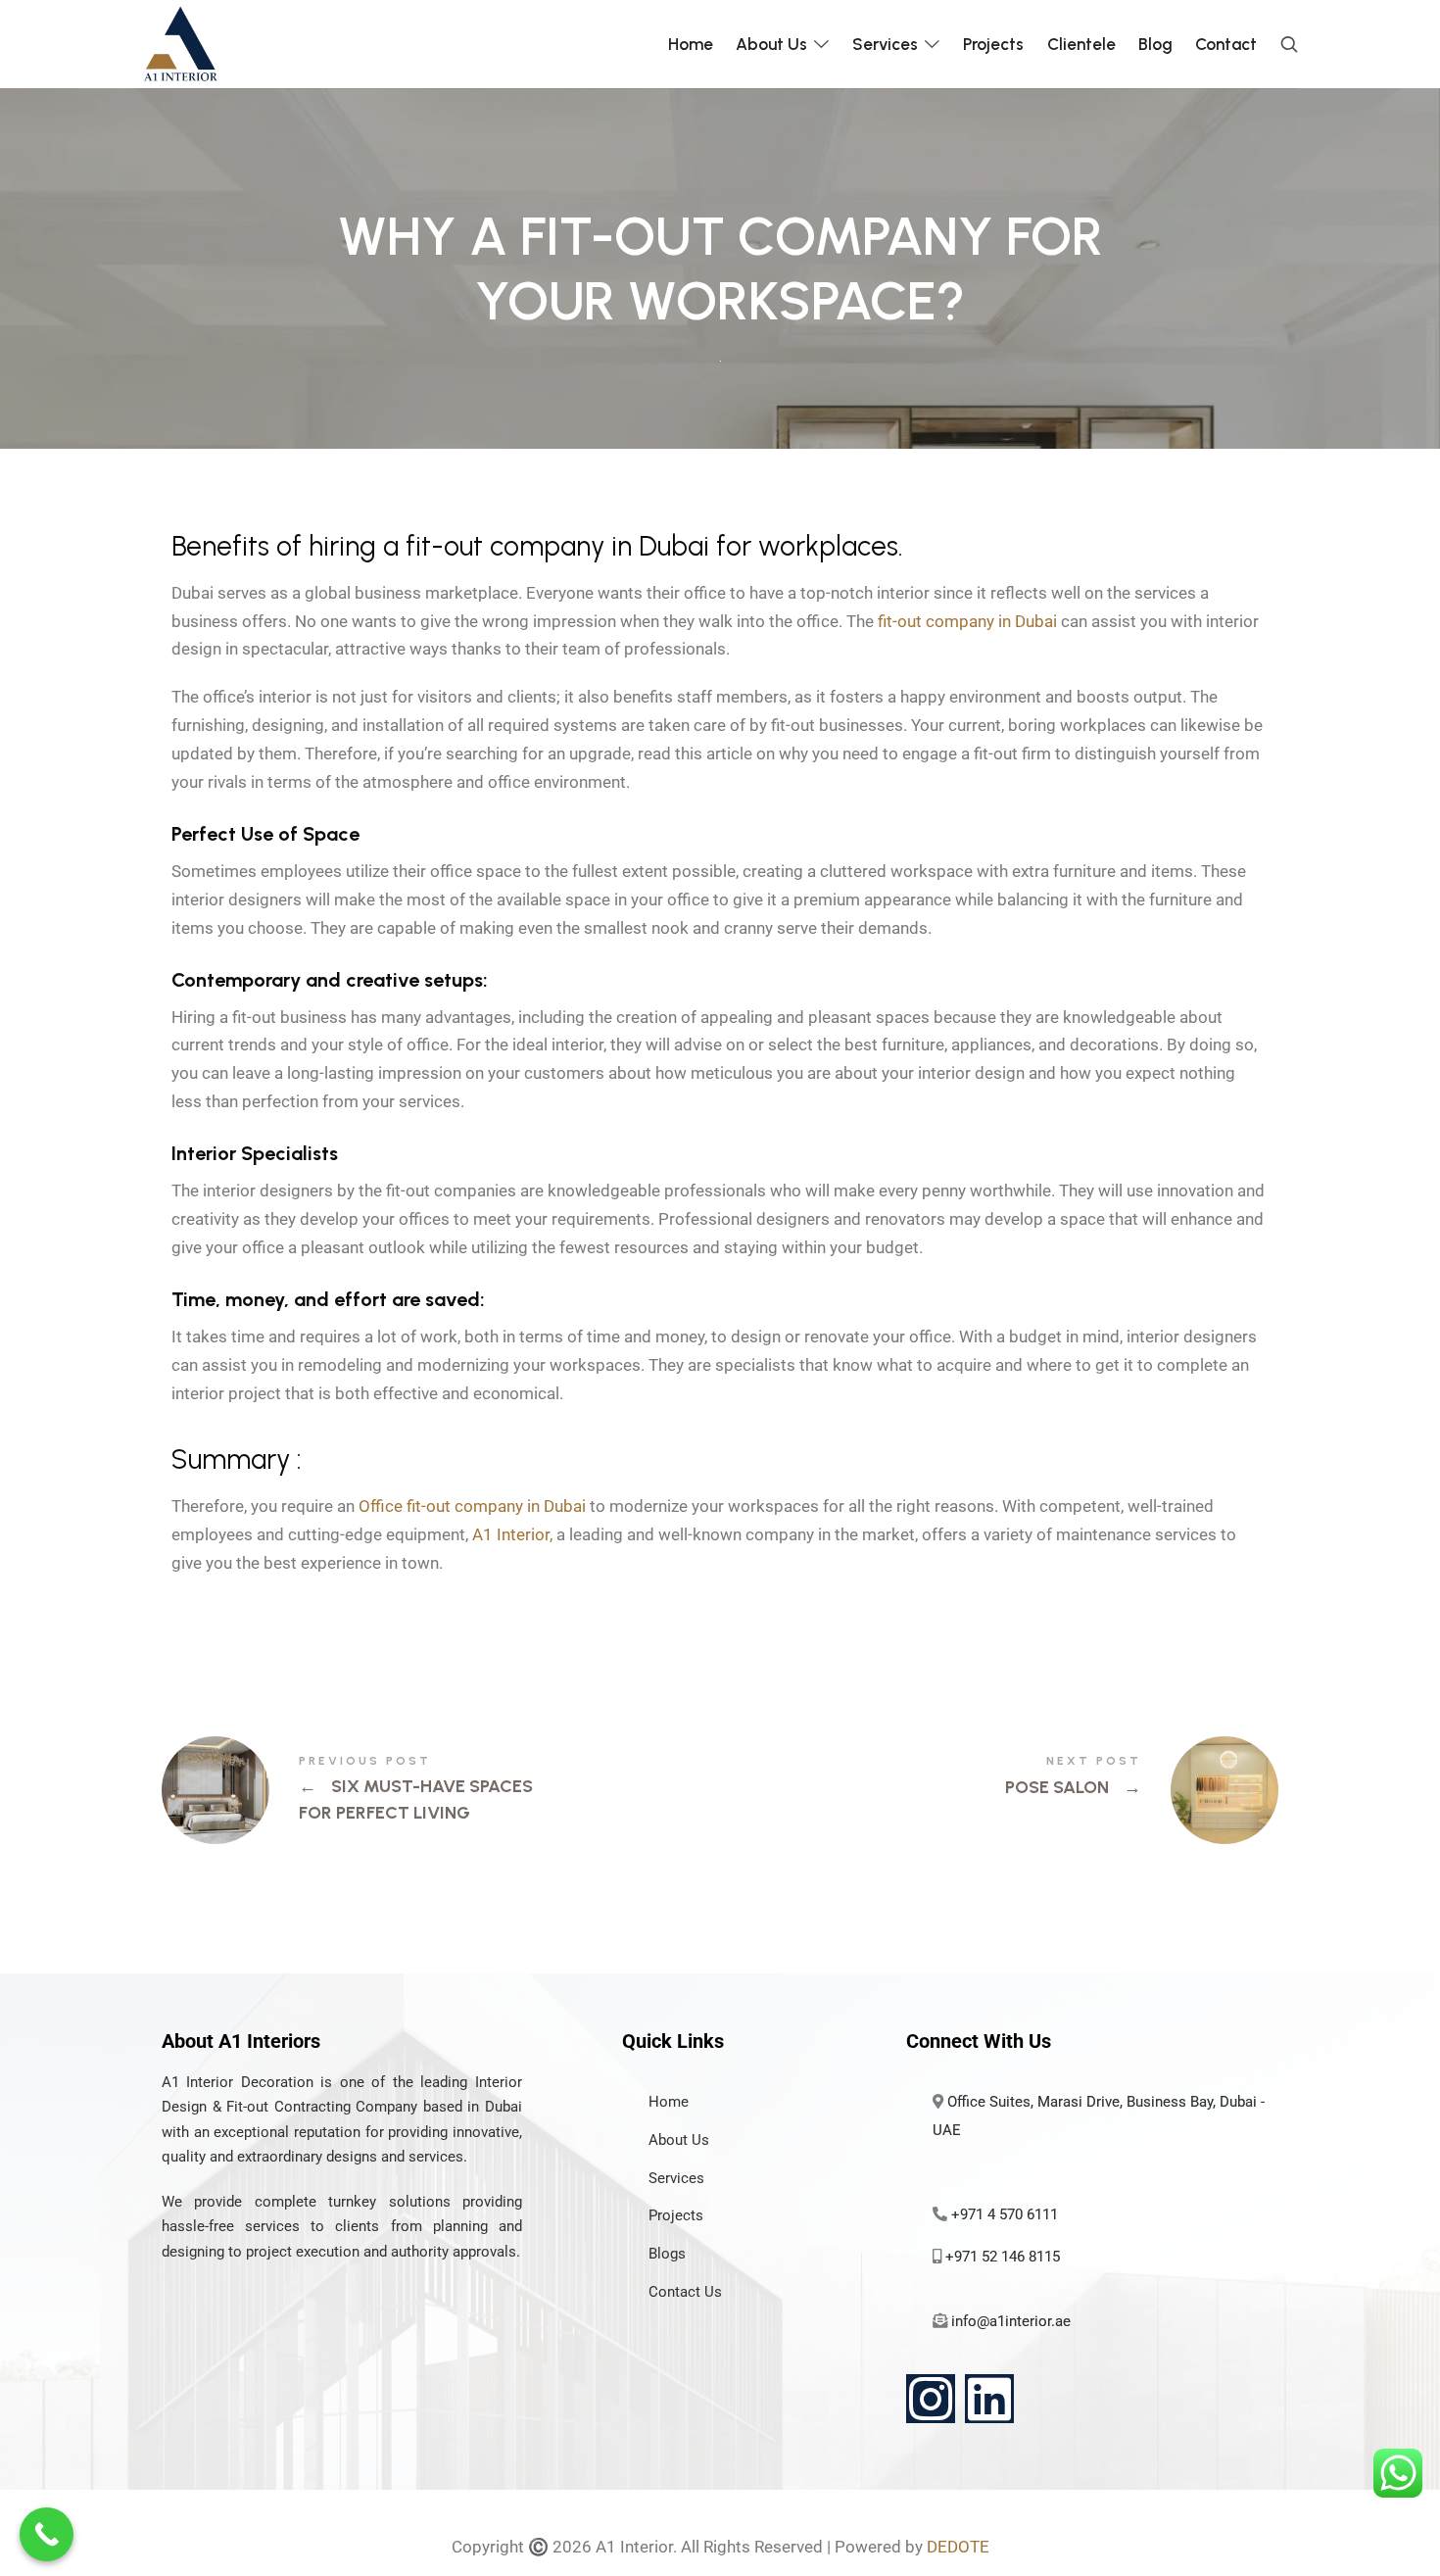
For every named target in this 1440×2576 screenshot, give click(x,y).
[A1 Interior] (180, 44)
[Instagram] (931, 2399)
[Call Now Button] (47, 2534)
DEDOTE (958, 2547)
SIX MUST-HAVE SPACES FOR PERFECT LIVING (441, 1790)
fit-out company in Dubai (967, 621)
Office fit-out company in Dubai (472, 1506)
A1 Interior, (512, 1534)
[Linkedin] (989, 2399)
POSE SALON (999, 1790)
